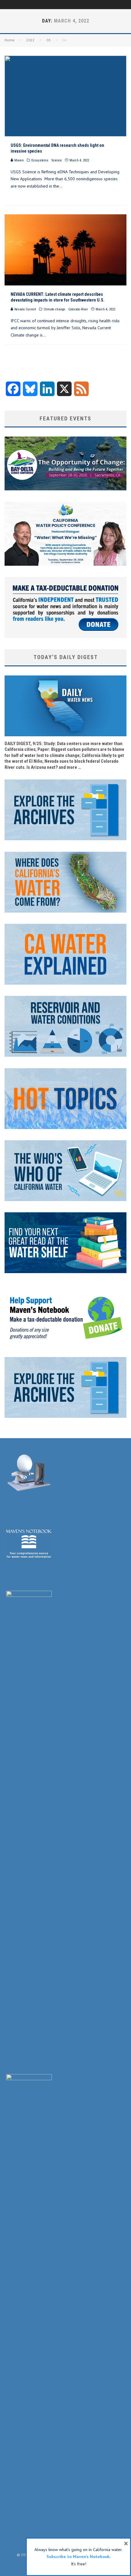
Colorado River (78, 309)
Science (57, 160)
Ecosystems (40, 160)
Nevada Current (25, 309)
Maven (19, 160)
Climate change (54, 309)
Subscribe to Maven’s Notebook (78, 2557)
